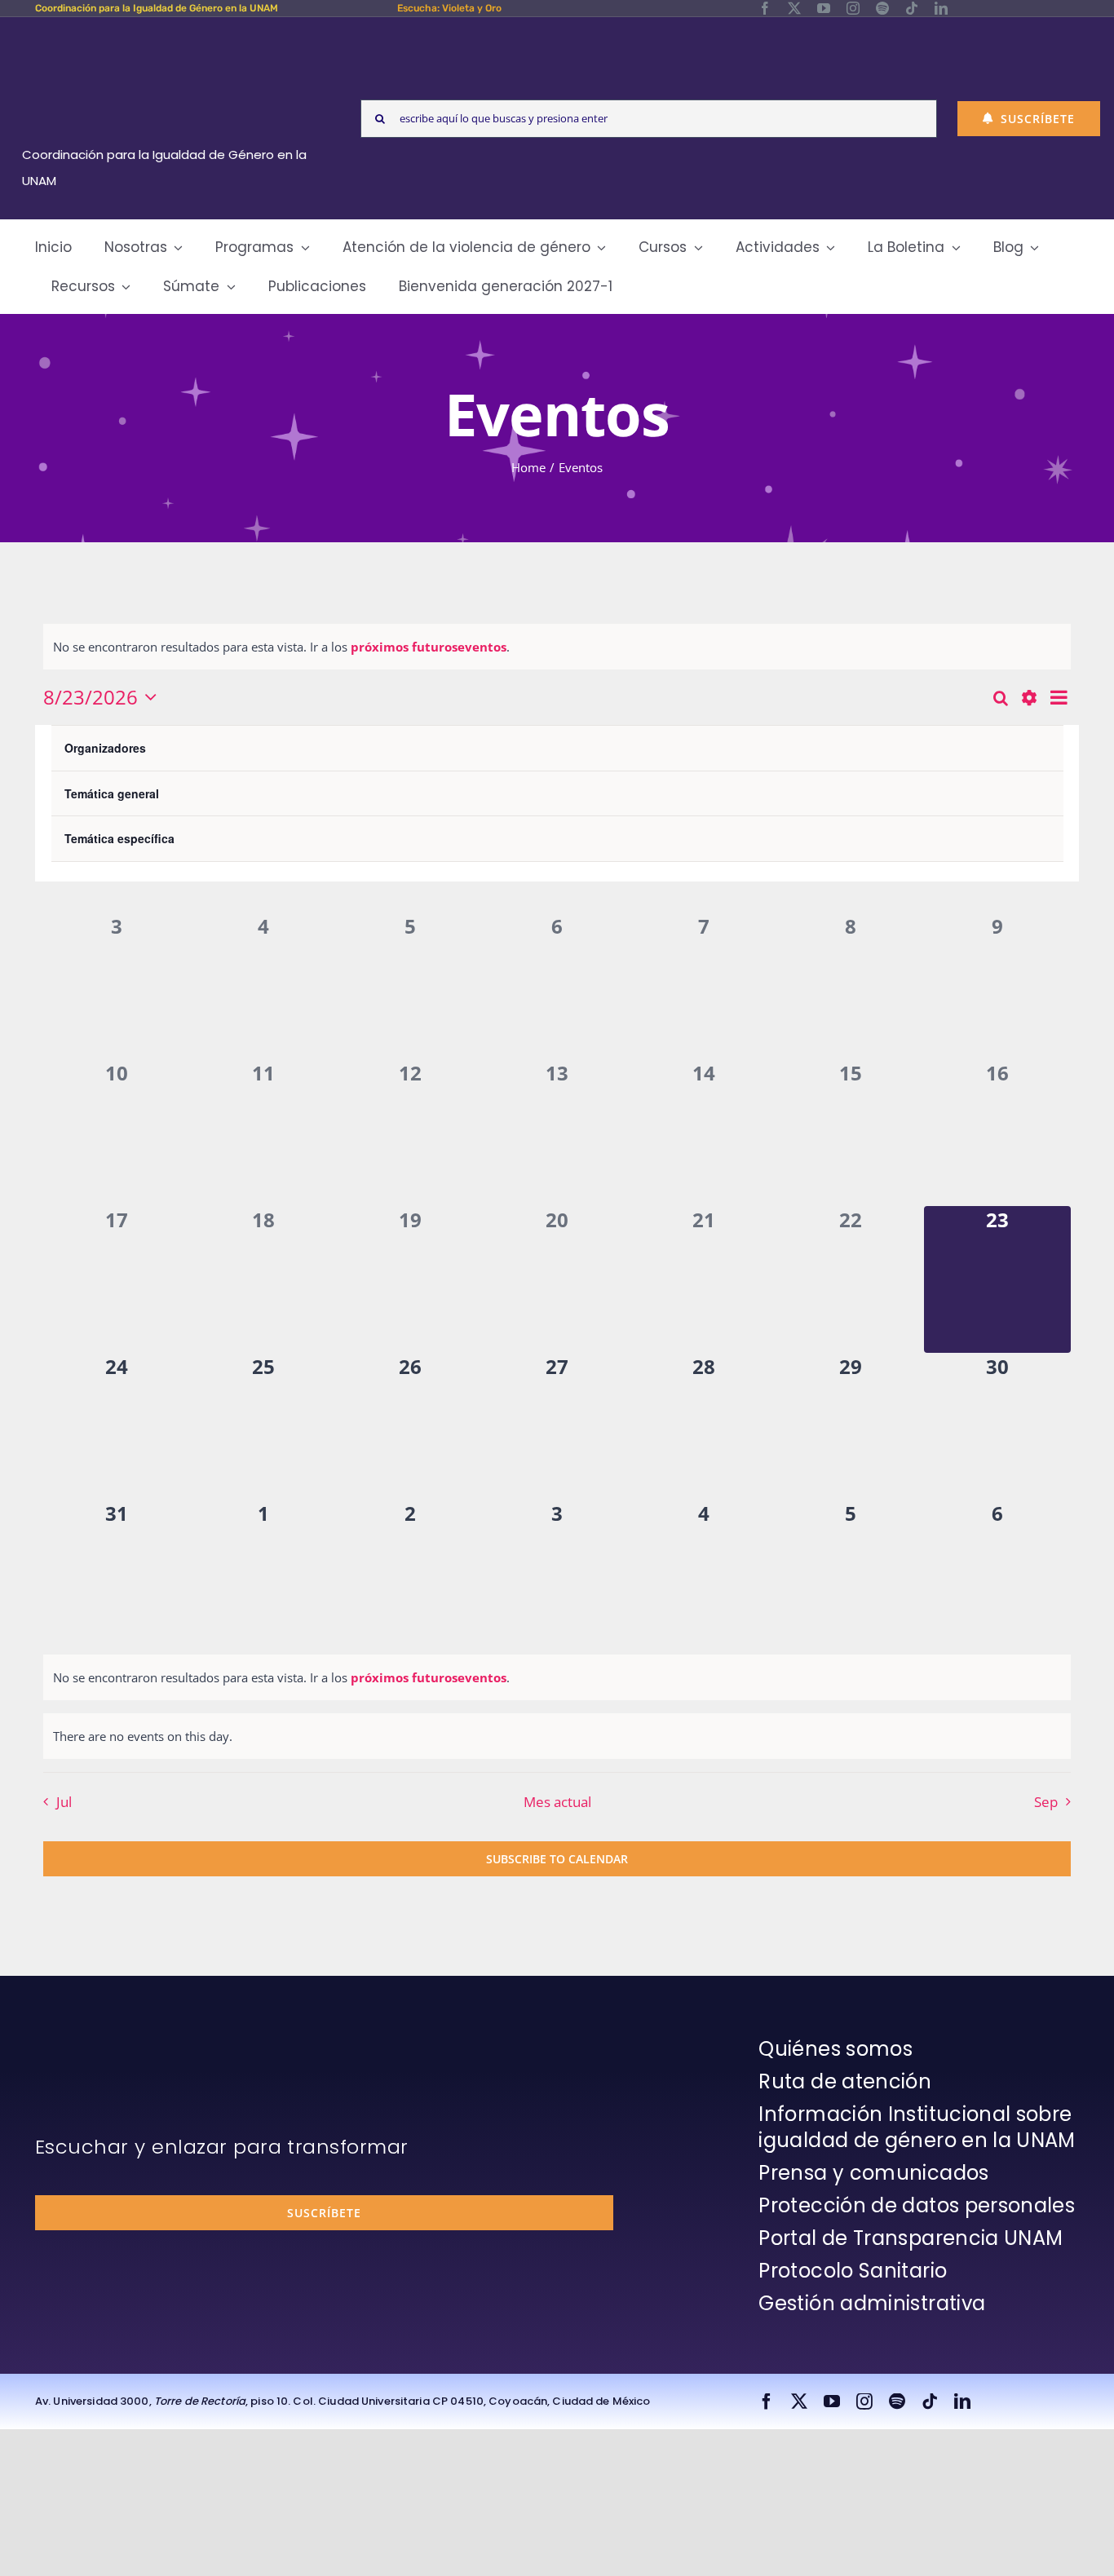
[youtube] (824, 8)
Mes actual (557, 1802)
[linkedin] (941, 8)
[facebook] (765, 8)
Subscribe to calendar (557, 1859)
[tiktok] (912, 8)
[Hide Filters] (1029, 698)
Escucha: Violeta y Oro (449, 8)
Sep (1046, 1802)
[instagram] (853, 8)
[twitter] (794, 8)
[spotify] (882, 8)
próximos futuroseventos (429, 647)
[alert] (557, 647)
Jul (64, 1802)
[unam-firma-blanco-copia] (81, 2040)
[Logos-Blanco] (170, 36)
